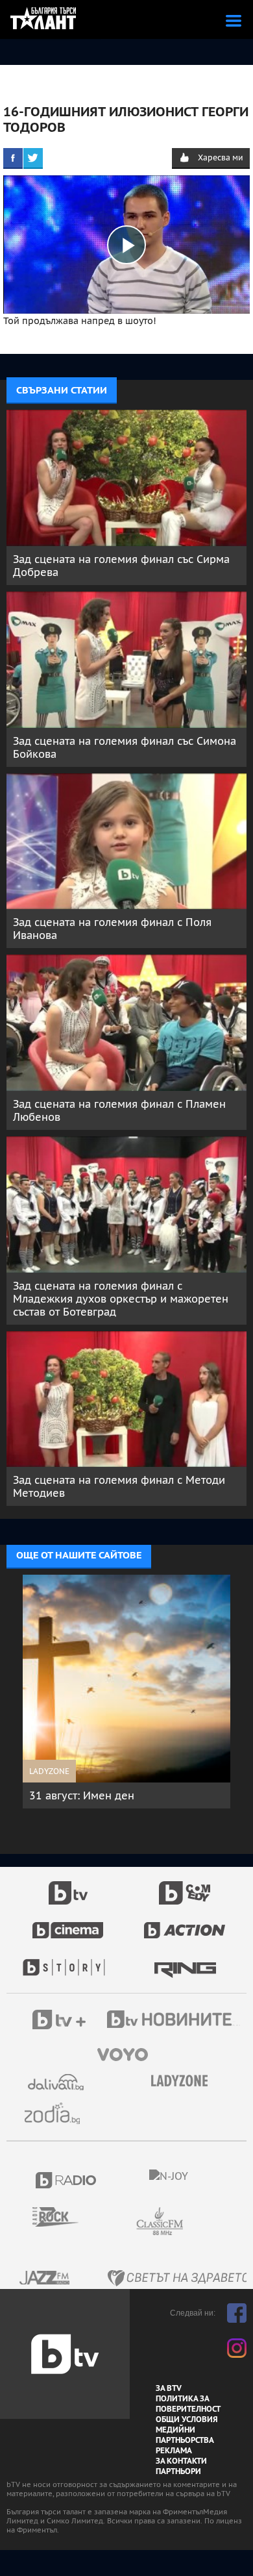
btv (68, 1886)
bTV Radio (66, 2180)
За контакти (181, 2461)
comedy (185, 1886)
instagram (237, 2348)
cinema (68, 1923)
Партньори (178, 2471)
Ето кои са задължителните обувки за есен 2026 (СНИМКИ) (120, 1802)
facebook (237, 2313)
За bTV (169, 2388)
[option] (126, 1698)
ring (185, 1961)
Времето (57, 2082)
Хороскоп (57, 2113)
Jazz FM (45, 2278)
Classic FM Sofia (195, 2222)
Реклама (174, 2451)
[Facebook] (13, 158)
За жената (184, 2081)
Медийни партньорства (185, 2435)
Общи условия (187, 2420)
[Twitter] (33, 158)
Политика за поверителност (188, 2404)
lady (68, 1961)
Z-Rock (63, 2217)
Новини (175, 2021)
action (185, 1923)
